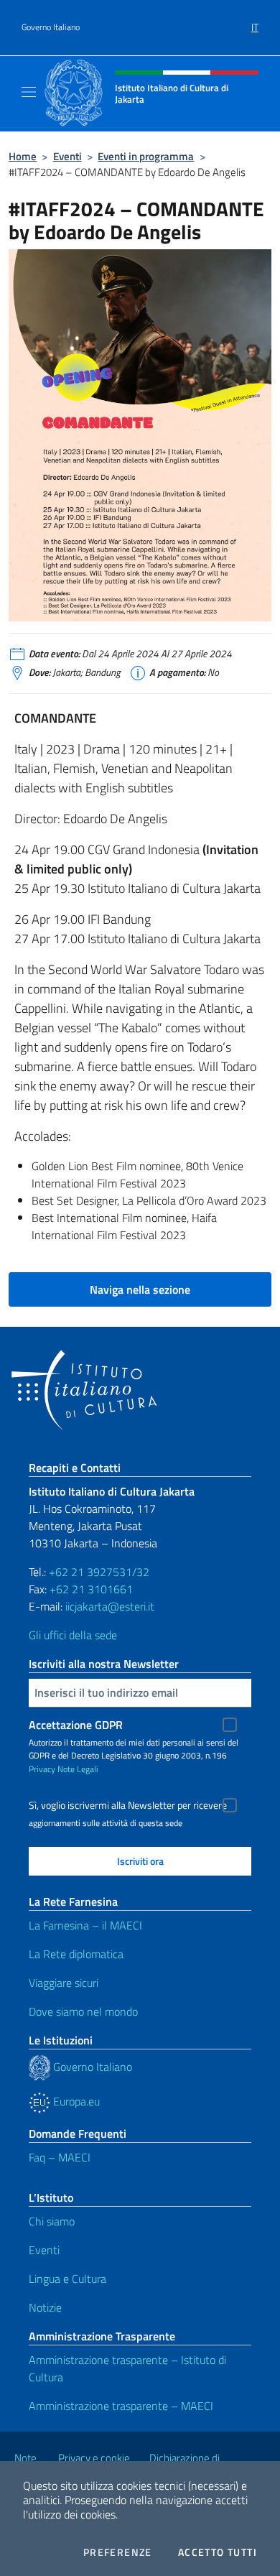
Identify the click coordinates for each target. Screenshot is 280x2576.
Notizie (45, 2307)
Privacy (42, 1769)
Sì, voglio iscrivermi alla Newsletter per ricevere (128, 1805)
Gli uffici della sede (73, 1635)
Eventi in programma (146, 156)
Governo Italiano (51, 27)
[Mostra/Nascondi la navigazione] (29, 92)
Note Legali (78, 1769)
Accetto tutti (218, 2552)
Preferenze (118, 2552)
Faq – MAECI (60, 2157)
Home (23, 156)
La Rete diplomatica (76, 1954)
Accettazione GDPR (76, 1725)
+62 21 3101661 (91, 1589)
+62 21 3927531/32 (99, 1572)
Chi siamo (52, 2221)
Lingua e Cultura (67, 2279)
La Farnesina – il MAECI (85, 1925)
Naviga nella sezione (140, 1289)
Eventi (67, 156)
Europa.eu (75, 2101)
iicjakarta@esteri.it (110, 1606)
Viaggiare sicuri (64, 1983)
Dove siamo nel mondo (83, 2011)
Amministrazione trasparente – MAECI (121, 2406)
